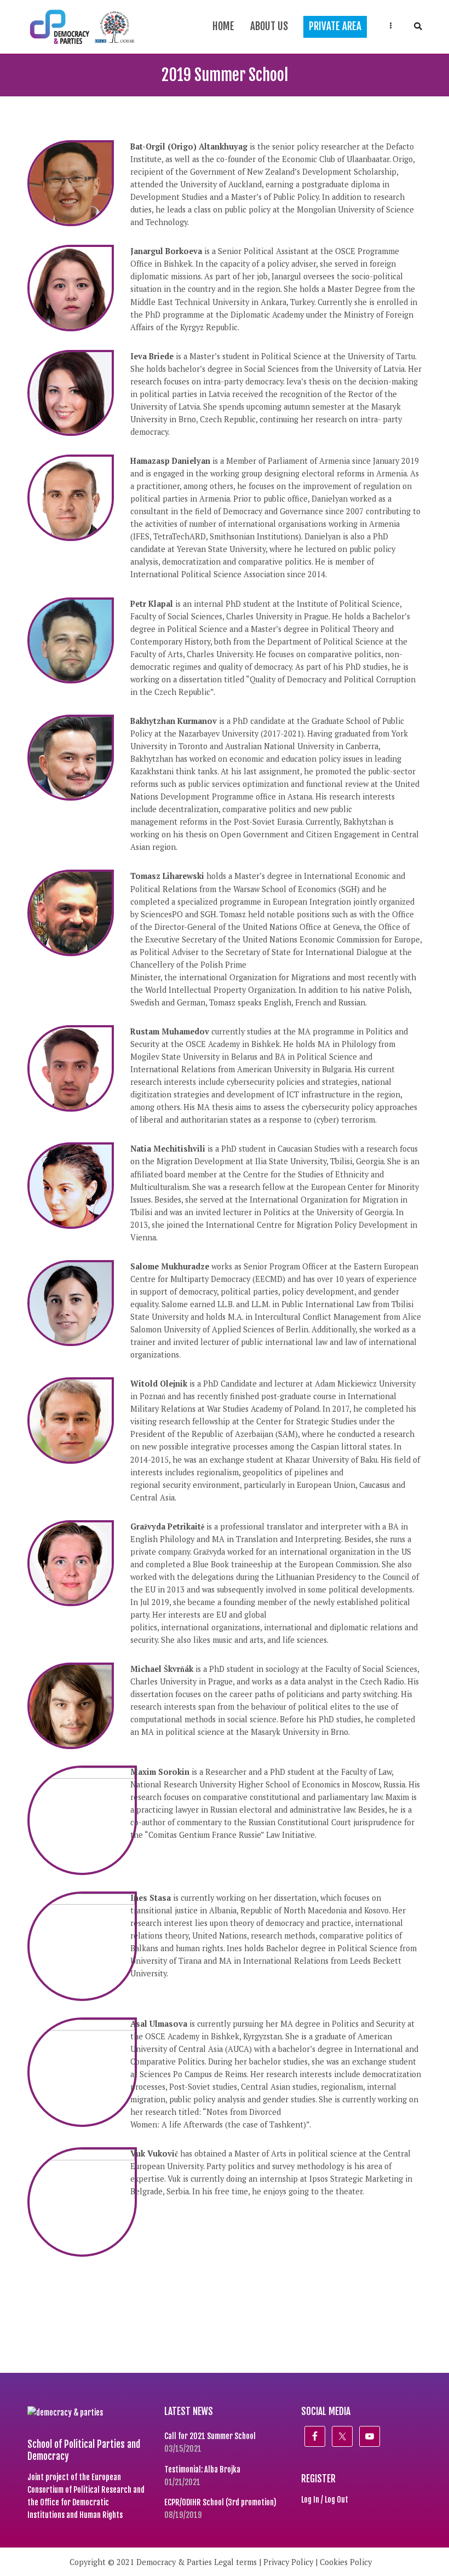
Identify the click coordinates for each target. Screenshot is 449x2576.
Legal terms (235, 2562)
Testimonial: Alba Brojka (202, 2469)
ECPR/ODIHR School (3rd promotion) (220, 2502)
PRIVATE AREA (335, 26)
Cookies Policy (346, 2562)
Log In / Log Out (325, 2500)
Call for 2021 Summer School (210, 2436)
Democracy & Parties (174, 2562)
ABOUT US (269, 26)
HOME (223, 26)
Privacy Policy (288, 2562)
